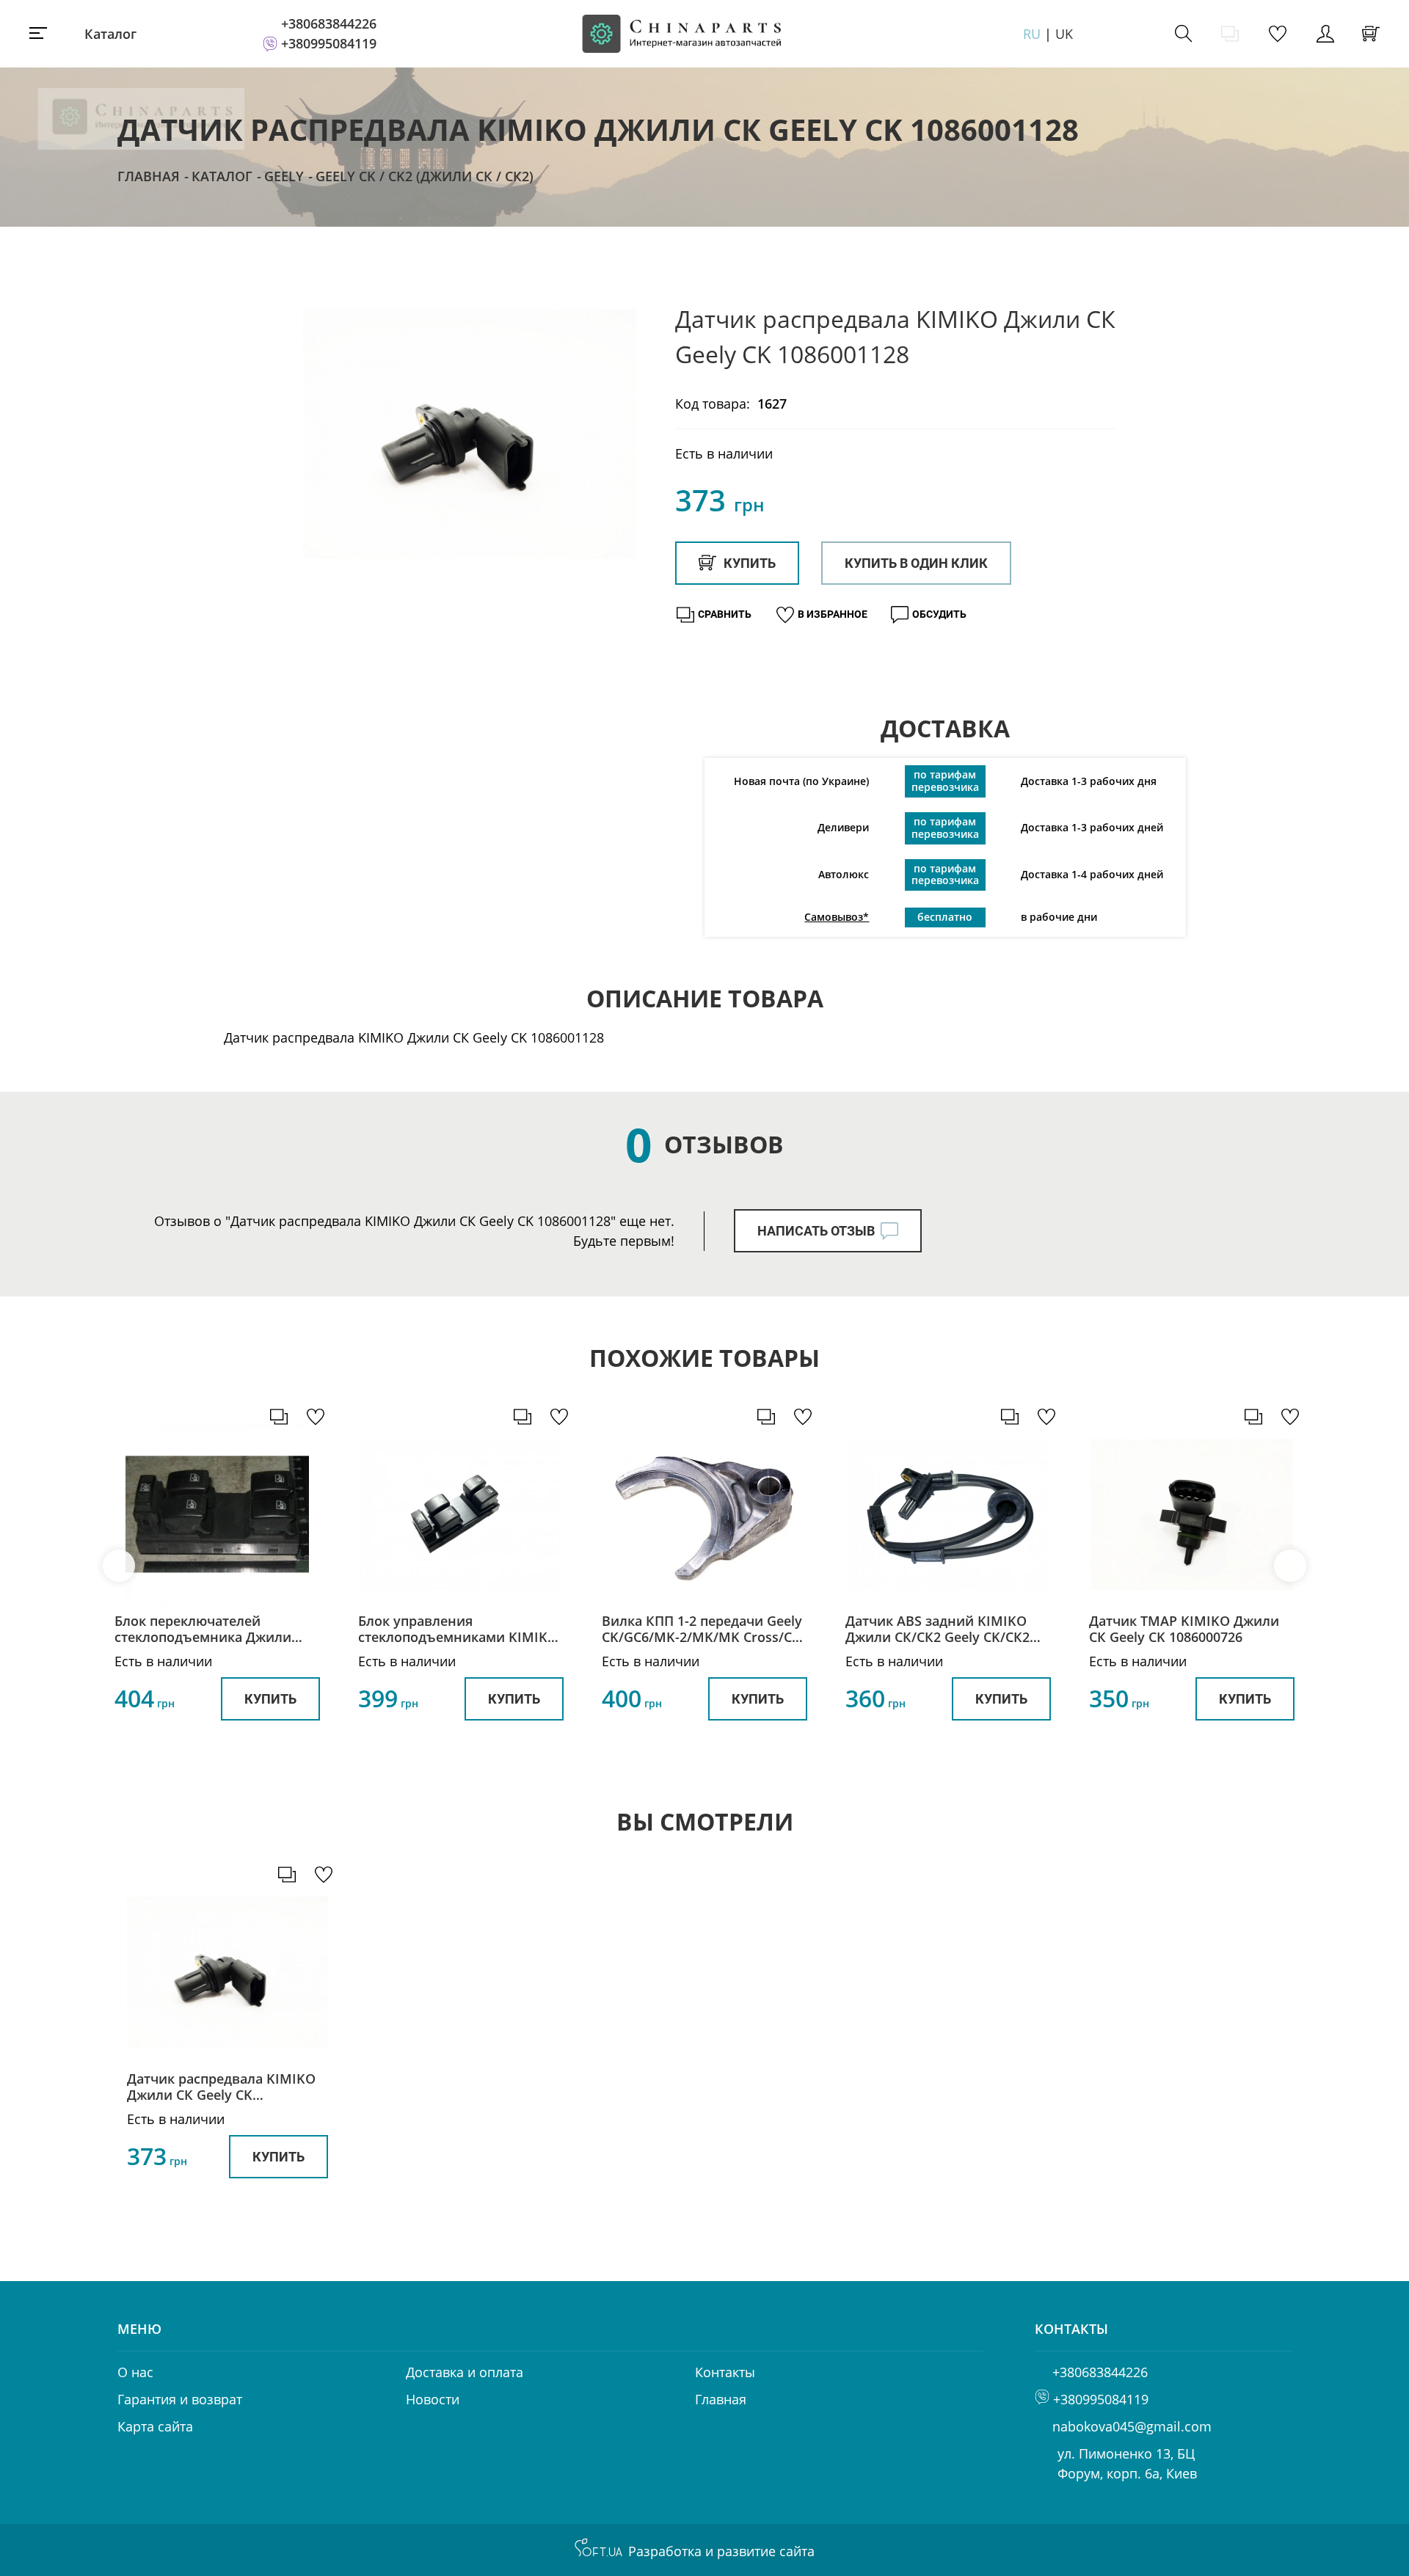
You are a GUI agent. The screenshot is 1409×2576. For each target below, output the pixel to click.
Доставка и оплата (465, 2372)
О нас (135, 2372)
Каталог (110, 34)
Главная (149, 176)
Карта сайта (155, 2426)
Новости (433, 2399)
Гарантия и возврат (180, 2399)
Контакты (725, 2372)
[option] (470, 434)
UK (1064, 34)
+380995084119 (329, 43)
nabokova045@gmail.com (1132, 2426)
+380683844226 (329, 23)
